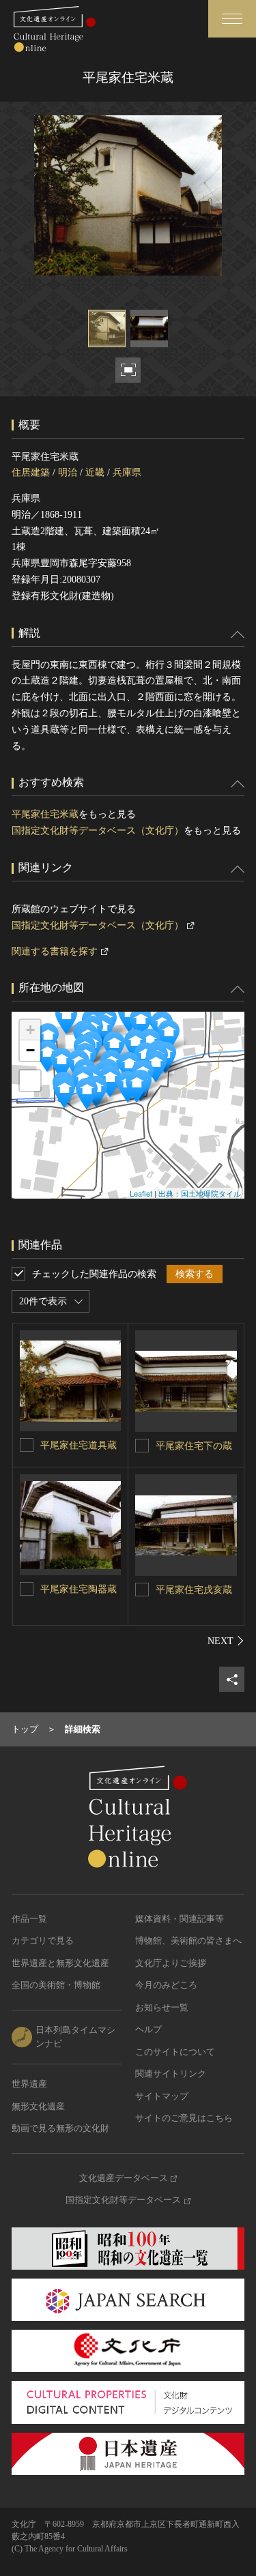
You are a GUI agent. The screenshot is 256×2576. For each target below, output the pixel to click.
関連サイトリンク (171, 2074)
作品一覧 (29, 1919)
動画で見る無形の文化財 (60, 2128)
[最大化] (30, 1081)
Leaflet (141, 1193)
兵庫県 (127, 472)
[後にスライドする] (226, 1641)
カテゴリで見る (43, 1941)
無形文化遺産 (38, 2106)
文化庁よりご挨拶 (171, 1963)
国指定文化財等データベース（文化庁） (98, 831)
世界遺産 (29, 2084)
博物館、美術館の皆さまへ (188, 1941)
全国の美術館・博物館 (56, 1985)
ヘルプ (148, 2029)
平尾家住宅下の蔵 (194, 1446)
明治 (68, 472)
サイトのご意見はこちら (184, 2118)
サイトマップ (162, 2096)
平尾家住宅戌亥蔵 (194, 1590)
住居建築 (31, 472)
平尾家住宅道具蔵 (79, 1445)
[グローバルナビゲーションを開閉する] (232, 19)
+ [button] (30, 1030)
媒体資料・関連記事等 (180, 1919)
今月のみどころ (166, 1985)
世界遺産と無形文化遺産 (60, 1963)
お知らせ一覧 (162, 2007)
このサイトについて (175, 2052)
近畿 (95, 472)
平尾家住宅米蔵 (45, 814)
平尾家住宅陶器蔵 (79, 1589)
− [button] (30, 1050)
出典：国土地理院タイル (200, 1193)
